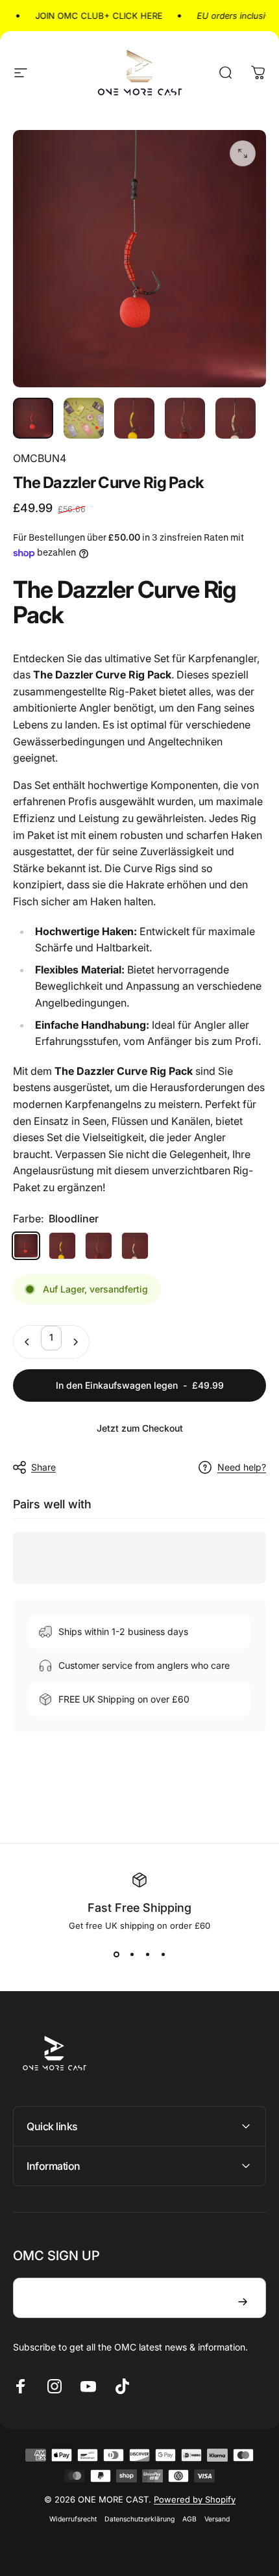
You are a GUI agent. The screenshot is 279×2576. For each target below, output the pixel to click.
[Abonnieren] (243, 2302)
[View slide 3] (147, 1954)
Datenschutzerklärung (139, 2519)
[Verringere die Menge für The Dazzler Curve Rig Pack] (27, 1342)
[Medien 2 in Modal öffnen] (243, 153)
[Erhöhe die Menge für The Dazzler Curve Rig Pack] (75, 1342)
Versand (217, 2519)
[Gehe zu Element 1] (84, 418)
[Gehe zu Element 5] (236, 418)
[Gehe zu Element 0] (33, 418)
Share (43, 1467)
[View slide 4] (163, 1954)
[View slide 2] (132, 1954)
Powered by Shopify (195, 2499)
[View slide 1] (116, 1954)
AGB (189, 2519)
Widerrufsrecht (73, 2519)
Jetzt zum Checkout (140, 1428)
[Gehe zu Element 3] (134, 418)
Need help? (242, 1467)
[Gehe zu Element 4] (185, 418)
